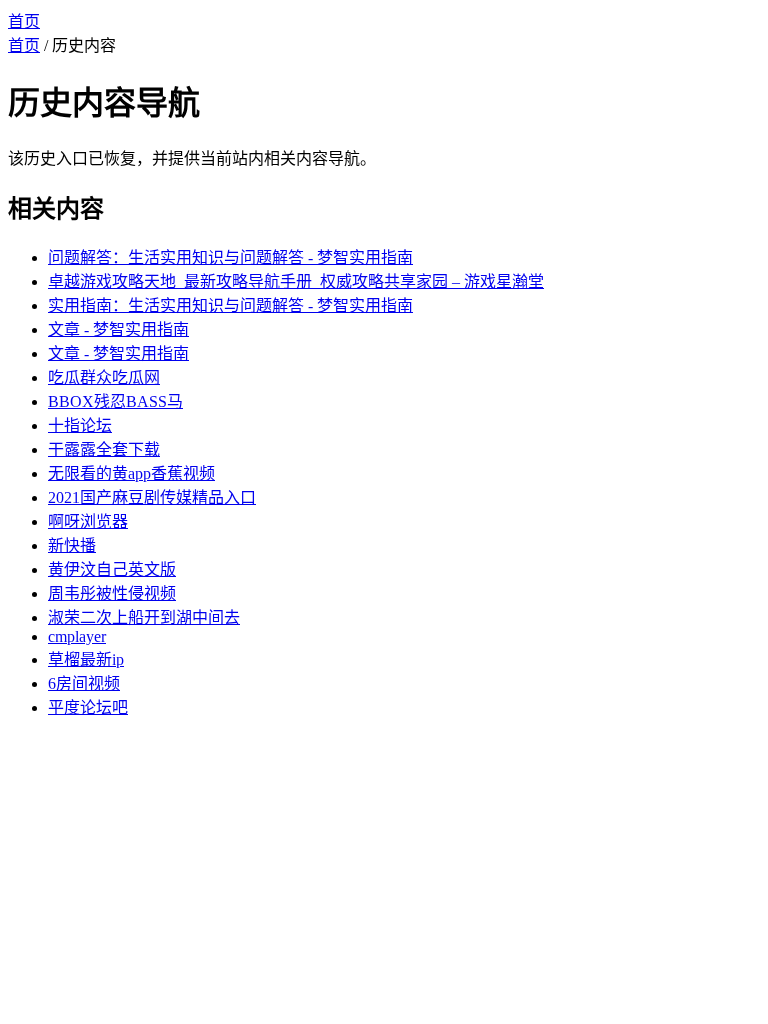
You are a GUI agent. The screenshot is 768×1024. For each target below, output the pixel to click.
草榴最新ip (86, 659)
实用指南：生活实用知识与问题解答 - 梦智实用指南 (230, 305)
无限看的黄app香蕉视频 (131, 473)
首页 (24, 21)
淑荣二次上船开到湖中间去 (144, 617)
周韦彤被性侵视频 (112, 593)
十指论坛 (80, 425)
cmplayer (77, 636)
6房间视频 (84, 683)
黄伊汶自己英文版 (112, 569)
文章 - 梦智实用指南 (118, 329)
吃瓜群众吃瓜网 (104, 377)
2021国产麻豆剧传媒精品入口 (152, 497)
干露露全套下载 (104, 449)
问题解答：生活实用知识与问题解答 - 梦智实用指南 (230, 257)
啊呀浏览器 (88, 521)
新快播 (72, 545)
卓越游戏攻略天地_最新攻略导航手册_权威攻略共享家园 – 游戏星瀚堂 (296, 281)
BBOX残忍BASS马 (115, 401)
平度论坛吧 (88, 707)
